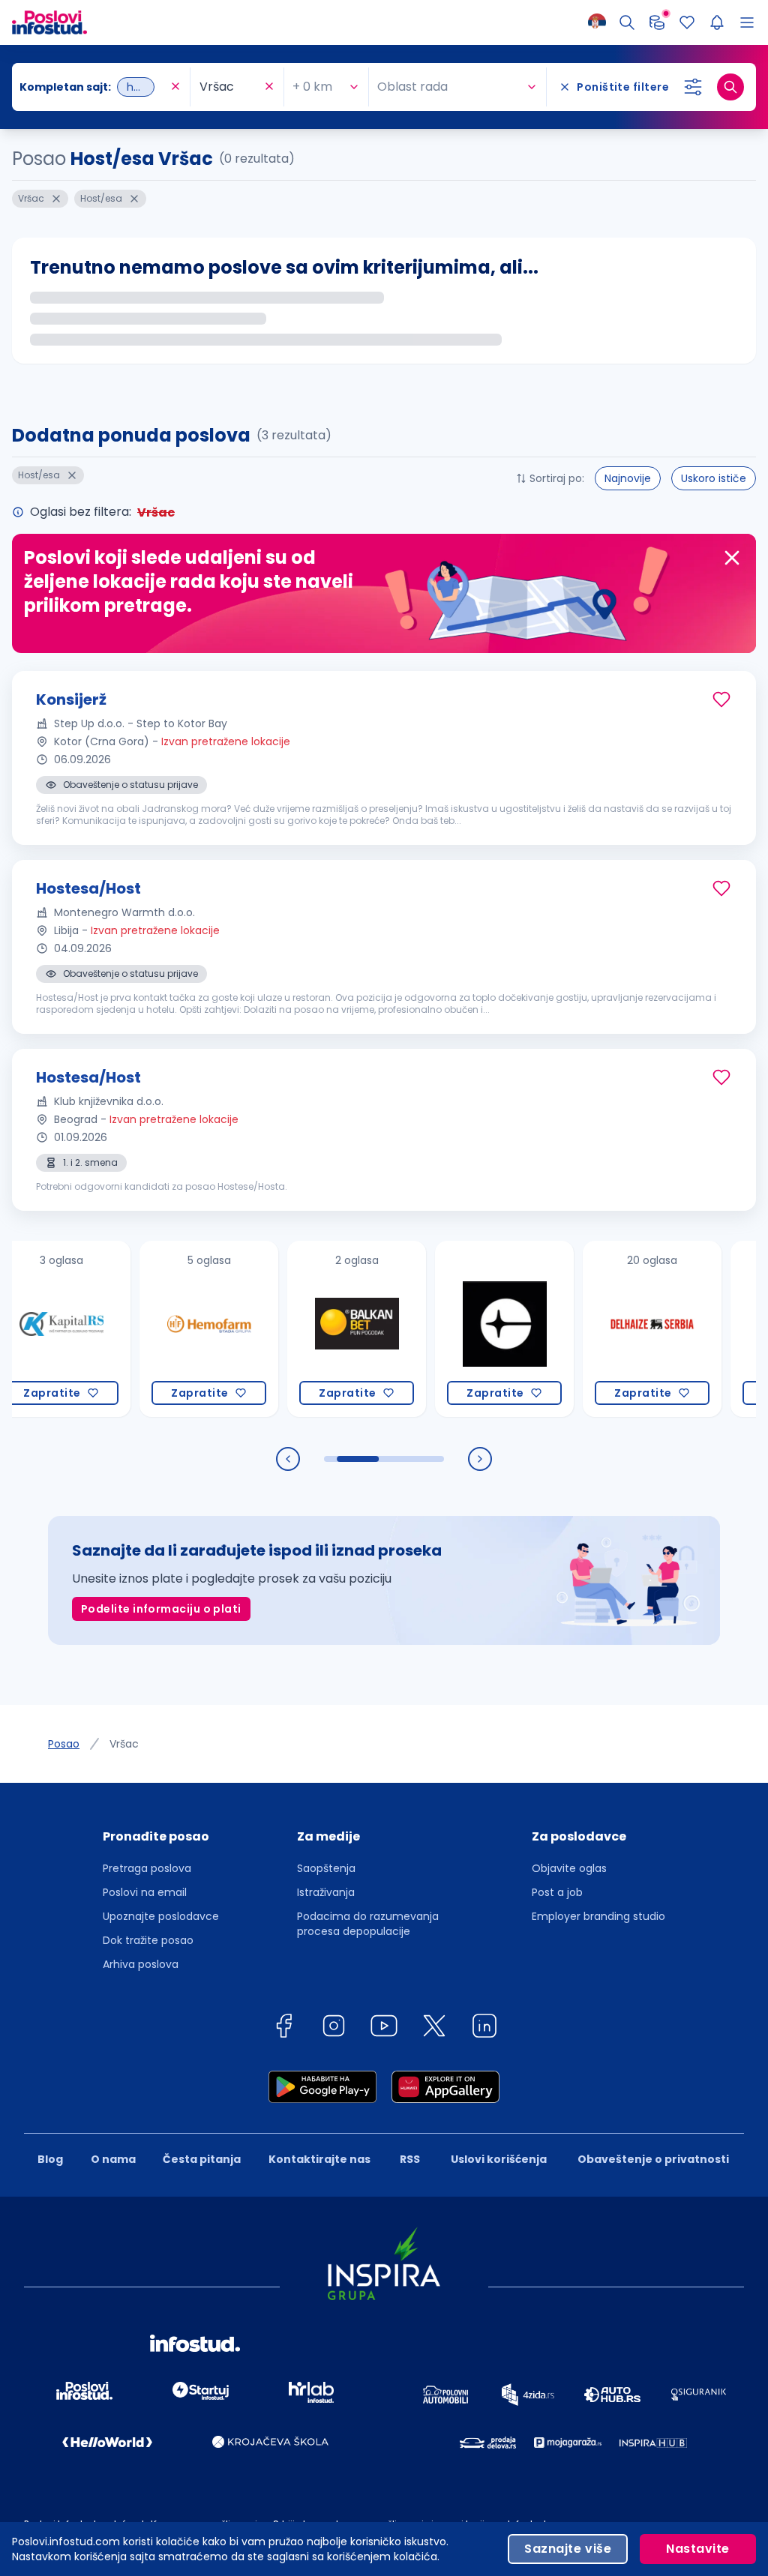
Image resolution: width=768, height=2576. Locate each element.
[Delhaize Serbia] (603, 1329)
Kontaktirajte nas (319, 2159)
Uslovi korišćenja (499, 2159)
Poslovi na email (145, 1892)
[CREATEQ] (455, 1329)
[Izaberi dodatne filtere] (693, 87)
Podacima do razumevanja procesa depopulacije (368, 1924)
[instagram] (334, 2028)
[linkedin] (484, 2028)
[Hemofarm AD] (159, 1329)
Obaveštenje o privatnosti (653, 2159)
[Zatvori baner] (732, 558)
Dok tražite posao (148, 1940)
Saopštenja (326, 1868)
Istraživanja (326, 1892)
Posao (64, 1744)
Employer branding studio (598, 1916)
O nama (113, 2159)
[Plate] (657, 22)
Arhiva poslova (141, 1964)
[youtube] (384, 2028)
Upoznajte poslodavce (161, 1916)
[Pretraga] (627, 22)
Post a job (557, 1892)
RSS (410, 2159)
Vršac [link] (124, 1744)
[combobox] (93, 87)
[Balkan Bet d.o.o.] (307, 1329)
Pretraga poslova (147, 1868)
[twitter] (434, 2028)
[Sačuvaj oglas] (721, 699)
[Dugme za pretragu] (730, 87)
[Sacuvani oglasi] (687, 22)
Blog (50, 2159)
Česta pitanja (202, 2159)
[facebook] (283, 2028)
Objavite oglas (569, 1868)
